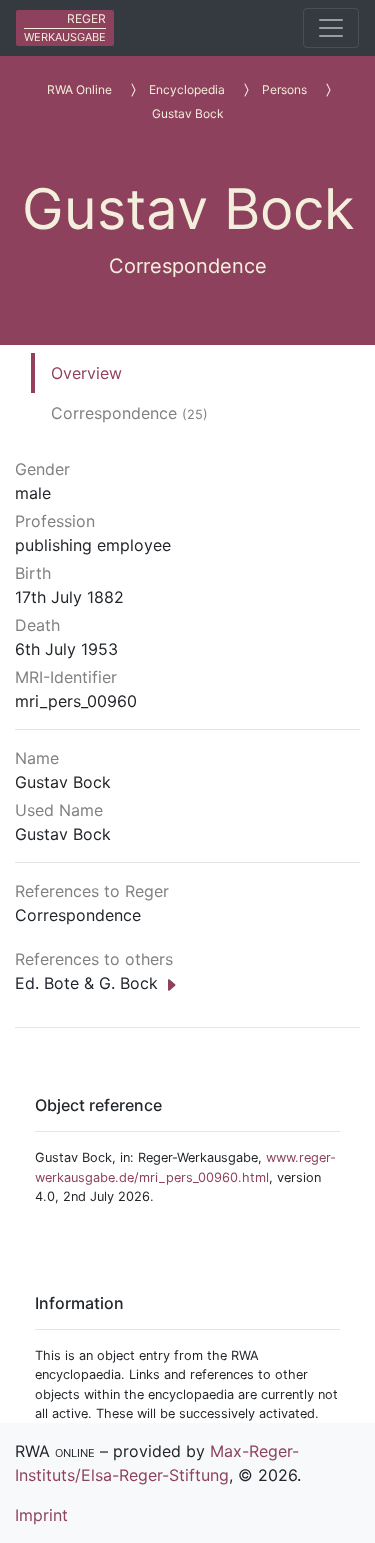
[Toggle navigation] (331, 28)
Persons (284, 89)
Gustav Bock (188, 113)
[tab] (129, 373)
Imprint (41, 1515)
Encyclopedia (187, 89)
